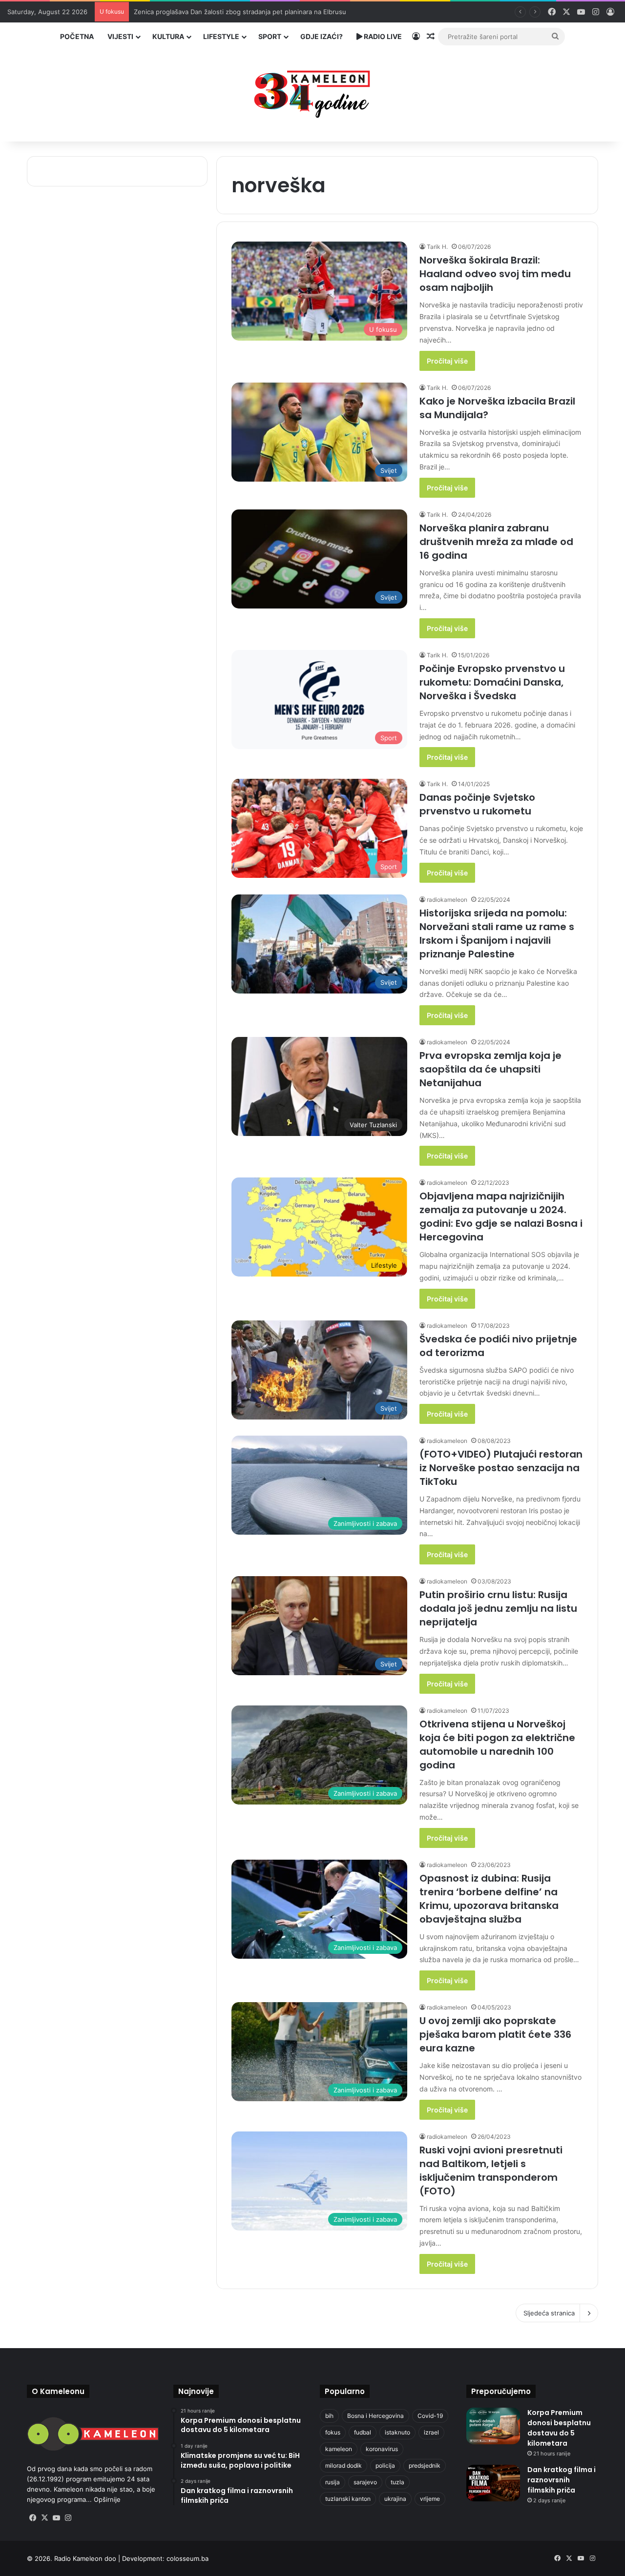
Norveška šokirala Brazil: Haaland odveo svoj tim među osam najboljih (495, 274)
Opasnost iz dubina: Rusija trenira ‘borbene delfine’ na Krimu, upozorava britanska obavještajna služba (489, 1899)
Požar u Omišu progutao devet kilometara (197, 12)
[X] (44, 2518)
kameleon (339, 2449)
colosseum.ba (187, 2558)
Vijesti (120, 36)
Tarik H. (437, 247)
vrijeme (430, 2499)
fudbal (363, 2432)
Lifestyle (221, 36)
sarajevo (365, 2482)
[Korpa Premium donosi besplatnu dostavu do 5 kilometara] (493, 2426)
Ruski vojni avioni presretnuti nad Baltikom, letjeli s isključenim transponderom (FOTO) (491, 2170)
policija (385, 2465)
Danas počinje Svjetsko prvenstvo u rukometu (477, 804)
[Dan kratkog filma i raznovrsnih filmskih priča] (493, 2483)
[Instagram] (68, 2518)
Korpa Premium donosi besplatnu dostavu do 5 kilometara (559, 2428)
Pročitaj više (447, 361)
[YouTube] (56, 2518)
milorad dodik (344, 2465)
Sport (270, 36)
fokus (333, 2432)
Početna (77, 36)
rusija (333, 2482)
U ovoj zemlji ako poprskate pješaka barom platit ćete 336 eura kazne (495, 2034)
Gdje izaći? (322, 36)
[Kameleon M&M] (312, 91)
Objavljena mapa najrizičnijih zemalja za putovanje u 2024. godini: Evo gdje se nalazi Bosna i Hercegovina (501, 1217)
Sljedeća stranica (549, 2313)
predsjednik (425, 2465)
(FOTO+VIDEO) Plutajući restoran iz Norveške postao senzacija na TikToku (501, 1468)
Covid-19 (430, 2416)
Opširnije (107, 2499)
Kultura (168, 36)
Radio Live (382, 36)
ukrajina (395, 2499)
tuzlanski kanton (348, 2499)
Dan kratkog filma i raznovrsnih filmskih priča (562, 2480)
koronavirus (382, 2449)
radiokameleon (447, 900)
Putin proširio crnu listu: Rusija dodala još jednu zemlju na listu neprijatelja (498, 1608)
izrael (431, 2432)
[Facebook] (33, 2518)
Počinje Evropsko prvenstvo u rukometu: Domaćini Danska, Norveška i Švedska (492, 682)
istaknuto (397, 2432)
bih (329, 2416)
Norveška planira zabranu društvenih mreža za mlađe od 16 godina (496, 542)
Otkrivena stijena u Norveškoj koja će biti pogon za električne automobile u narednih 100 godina (497, 1744)
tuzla (397, 2482)
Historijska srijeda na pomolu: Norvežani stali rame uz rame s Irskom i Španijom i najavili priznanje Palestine (497, 933)
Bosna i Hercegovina (375, 2416)
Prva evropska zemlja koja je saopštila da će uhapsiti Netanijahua (490, 1069)
